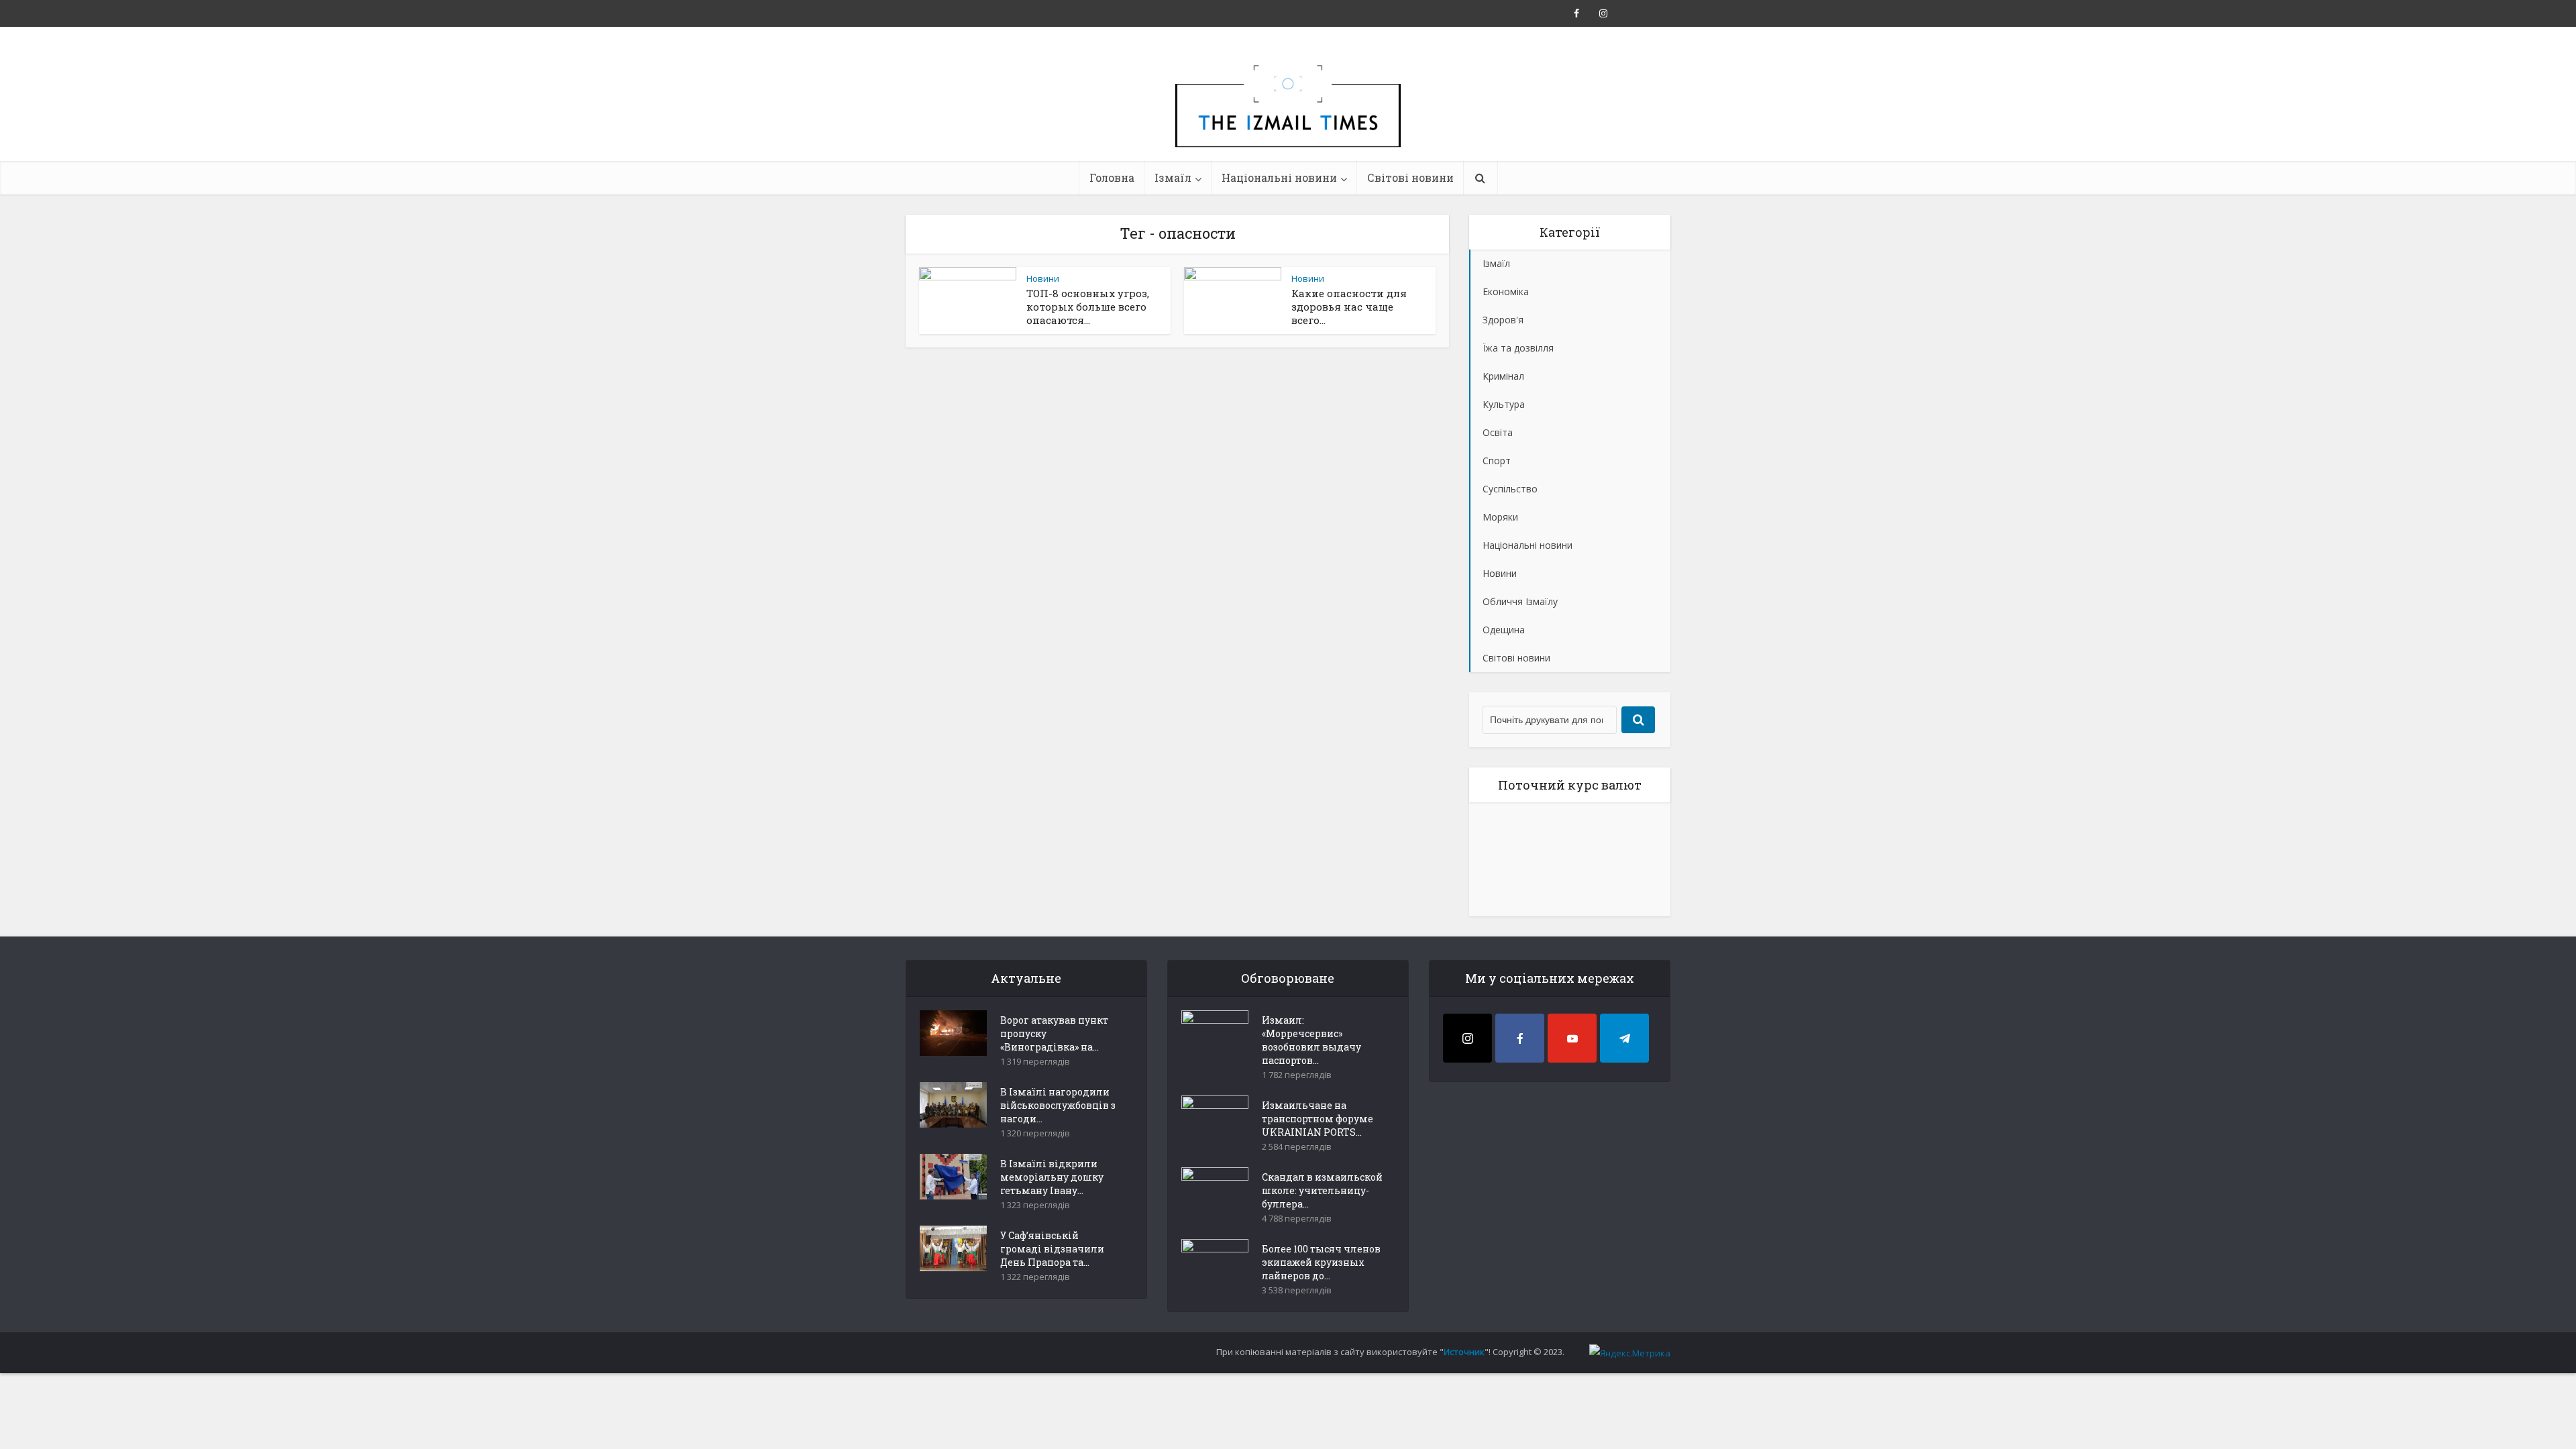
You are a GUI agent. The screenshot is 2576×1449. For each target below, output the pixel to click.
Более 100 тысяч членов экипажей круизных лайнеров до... (1321, 1262)
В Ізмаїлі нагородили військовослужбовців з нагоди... (1058, 1105)
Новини (1043, 278)
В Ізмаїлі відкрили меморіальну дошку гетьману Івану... (1052, 1177)
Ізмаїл (1173, 177)
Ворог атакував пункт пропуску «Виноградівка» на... (1054, 1033)
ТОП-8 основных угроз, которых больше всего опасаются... (1088, 307)
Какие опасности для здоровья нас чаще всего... (1349, 307)
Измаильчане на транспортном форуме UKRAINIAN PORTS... (1318, 1119)
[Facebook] (1520, 1038)
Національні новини (1279, 177)
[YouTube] (1572, 1038)
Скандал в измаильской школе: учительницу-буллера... (1322, 1190)
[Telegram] (1624, 1038)
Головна (1112, 177)
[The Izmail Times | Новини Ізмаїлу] (1288, 121)
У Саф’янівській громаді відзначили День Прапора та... (1052, 1249)
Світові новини (1410, 177)
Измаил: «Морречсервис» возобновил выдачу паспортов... (1311, 1040)
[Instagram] (1467, 1038)
